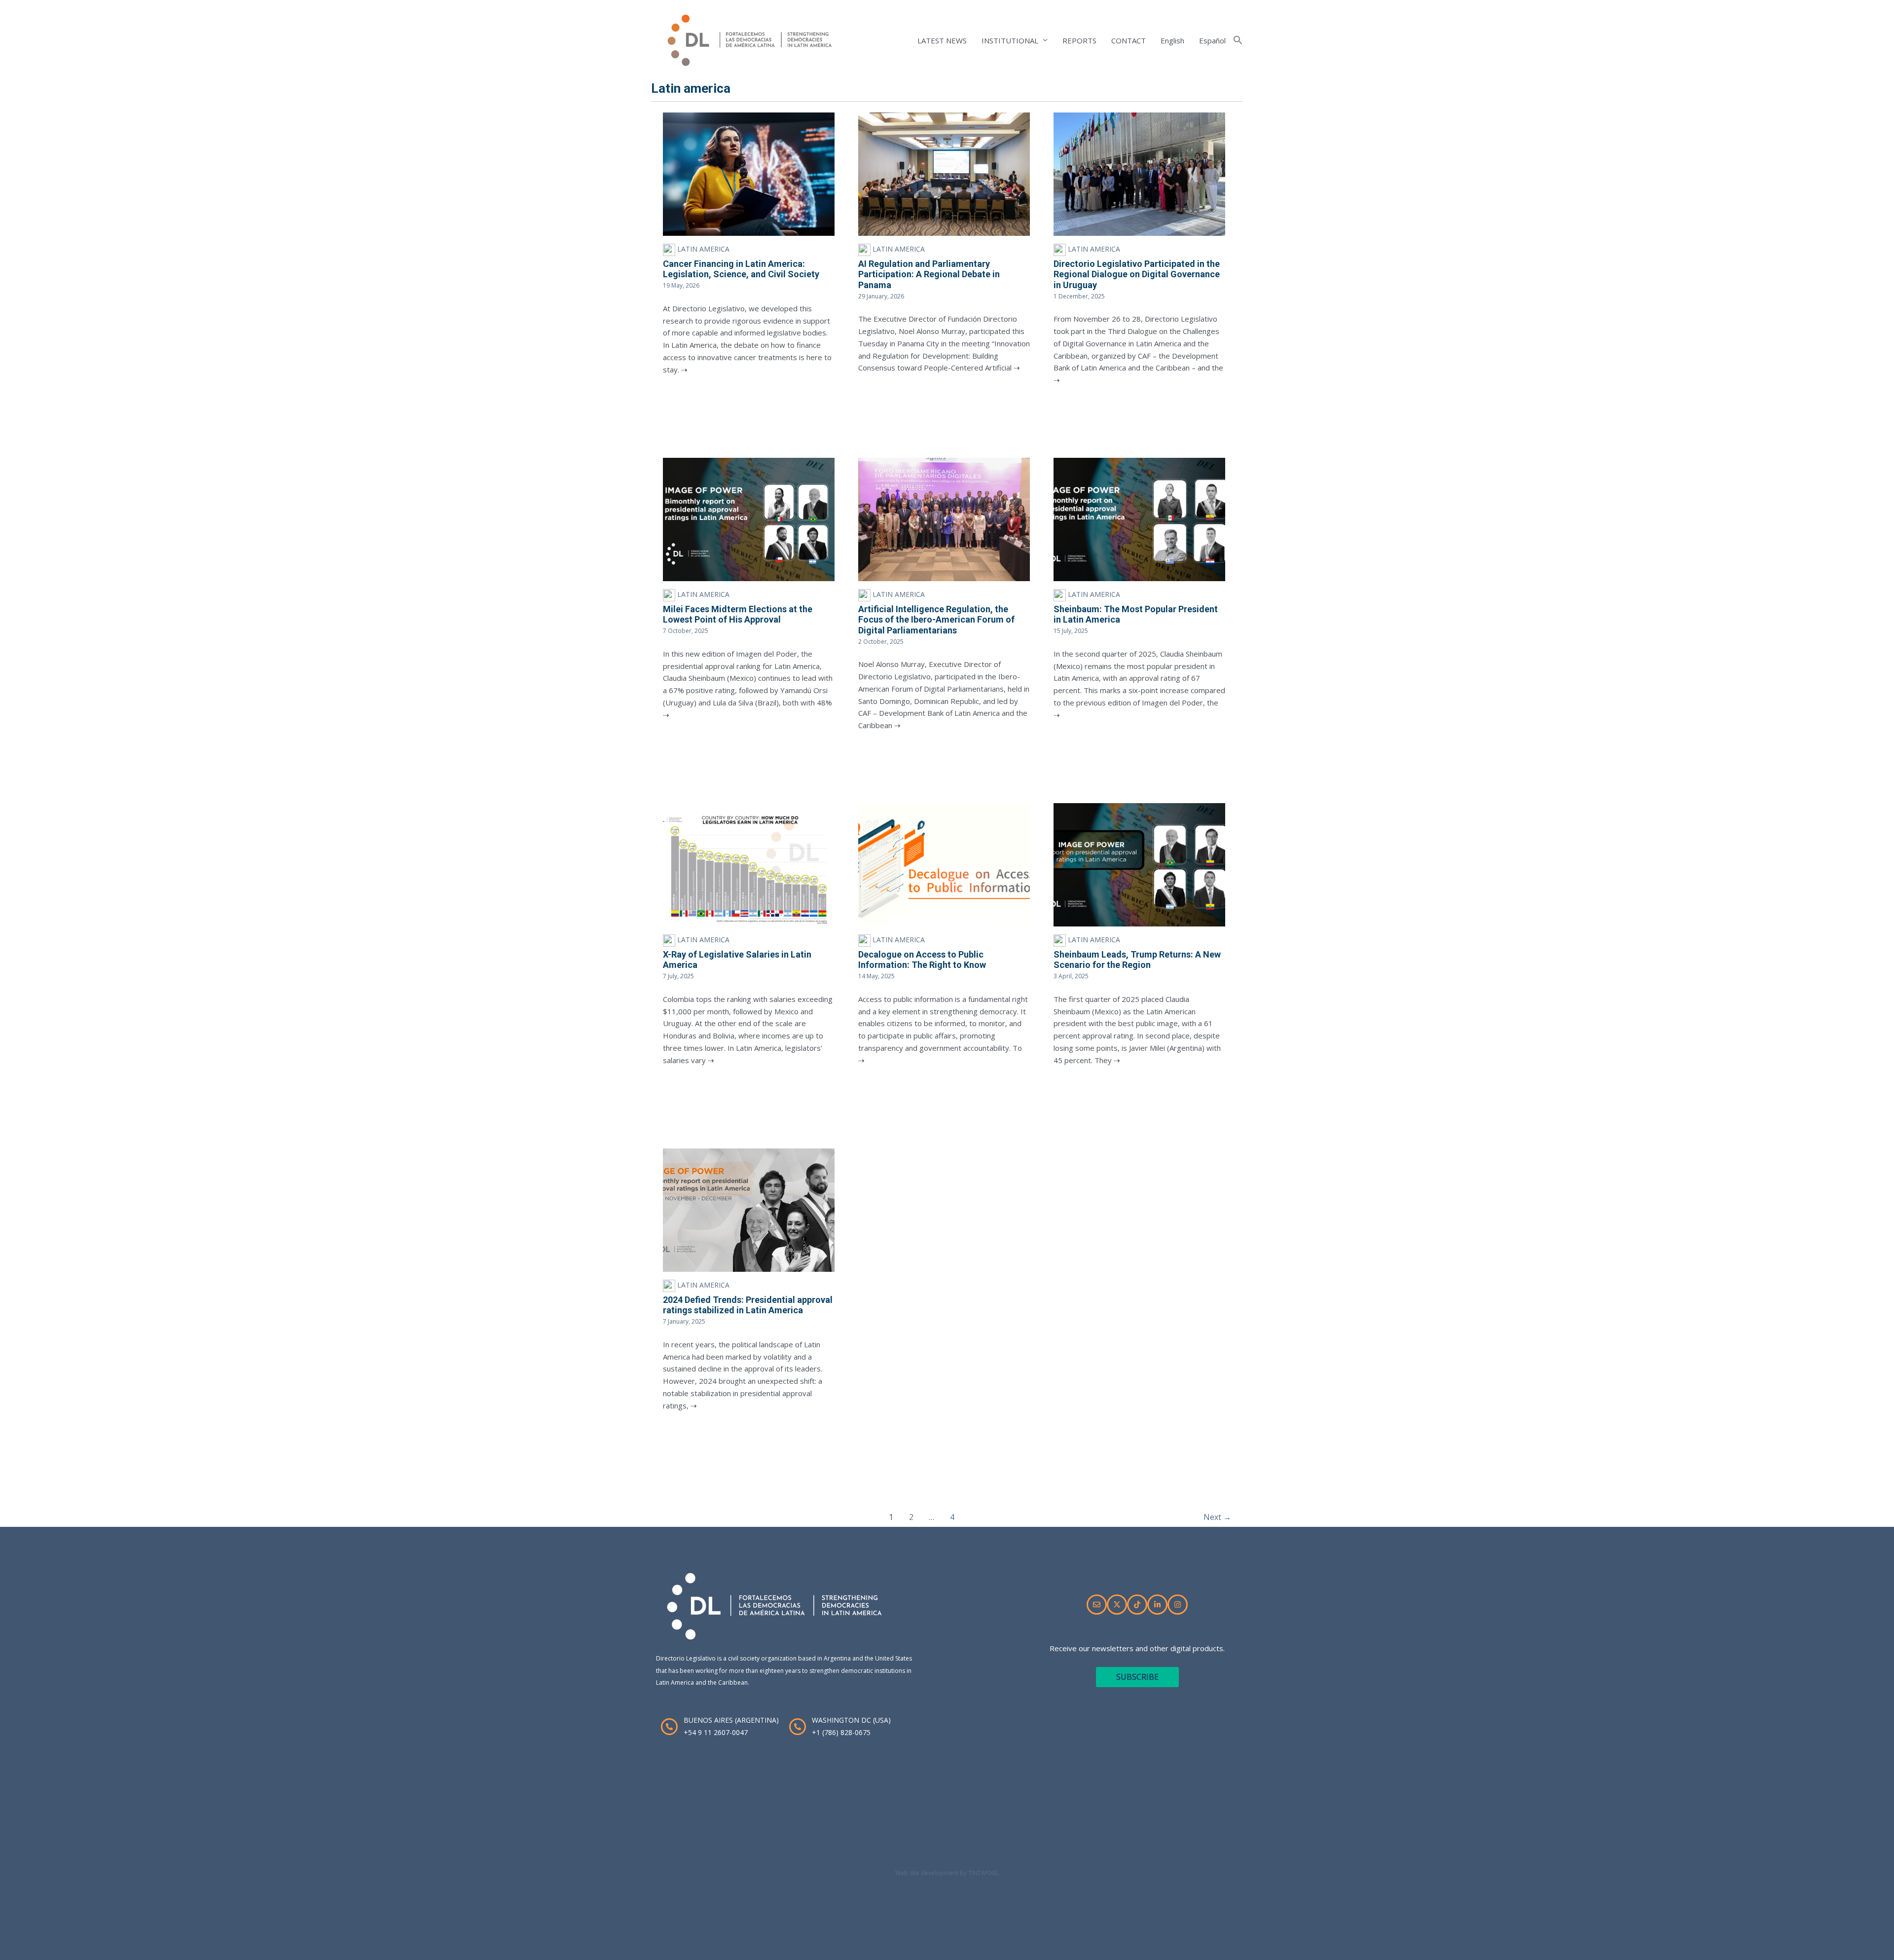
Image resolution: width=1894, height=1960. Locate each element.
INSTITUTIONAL (1010, 40)
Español (1212, 40)
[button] (1238, 40)
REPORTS (1079, 40)
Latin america (702, 249)
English (1172, 40)
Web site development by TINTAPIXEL (947, 1873)
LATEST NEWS (942, 40)
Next (1217, 1517)
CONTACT (1129, 40)
